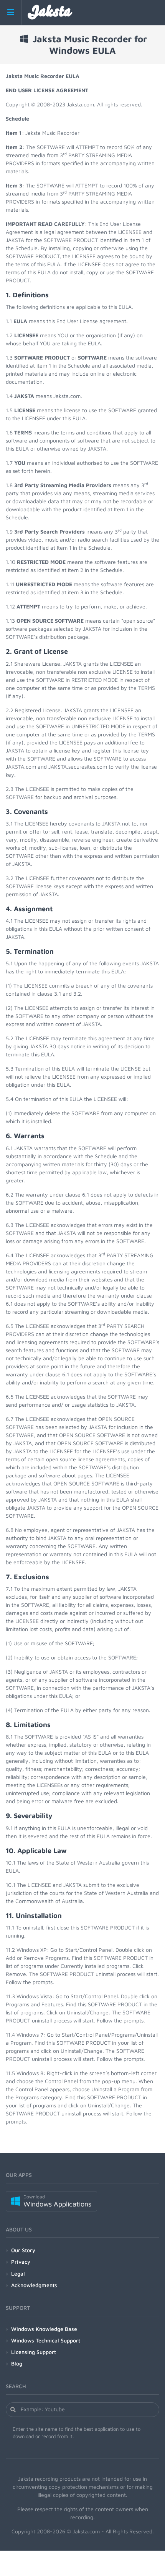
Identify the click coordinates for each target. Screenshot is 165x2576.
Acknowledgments (34, 2285)
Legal (18, 2273)
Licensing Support (34, 2352)
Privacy (21, 2262)
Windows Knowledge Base (44, 2329)
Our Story (23, 2250)
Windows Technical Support (46, 2340)
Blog (17, 2363)
